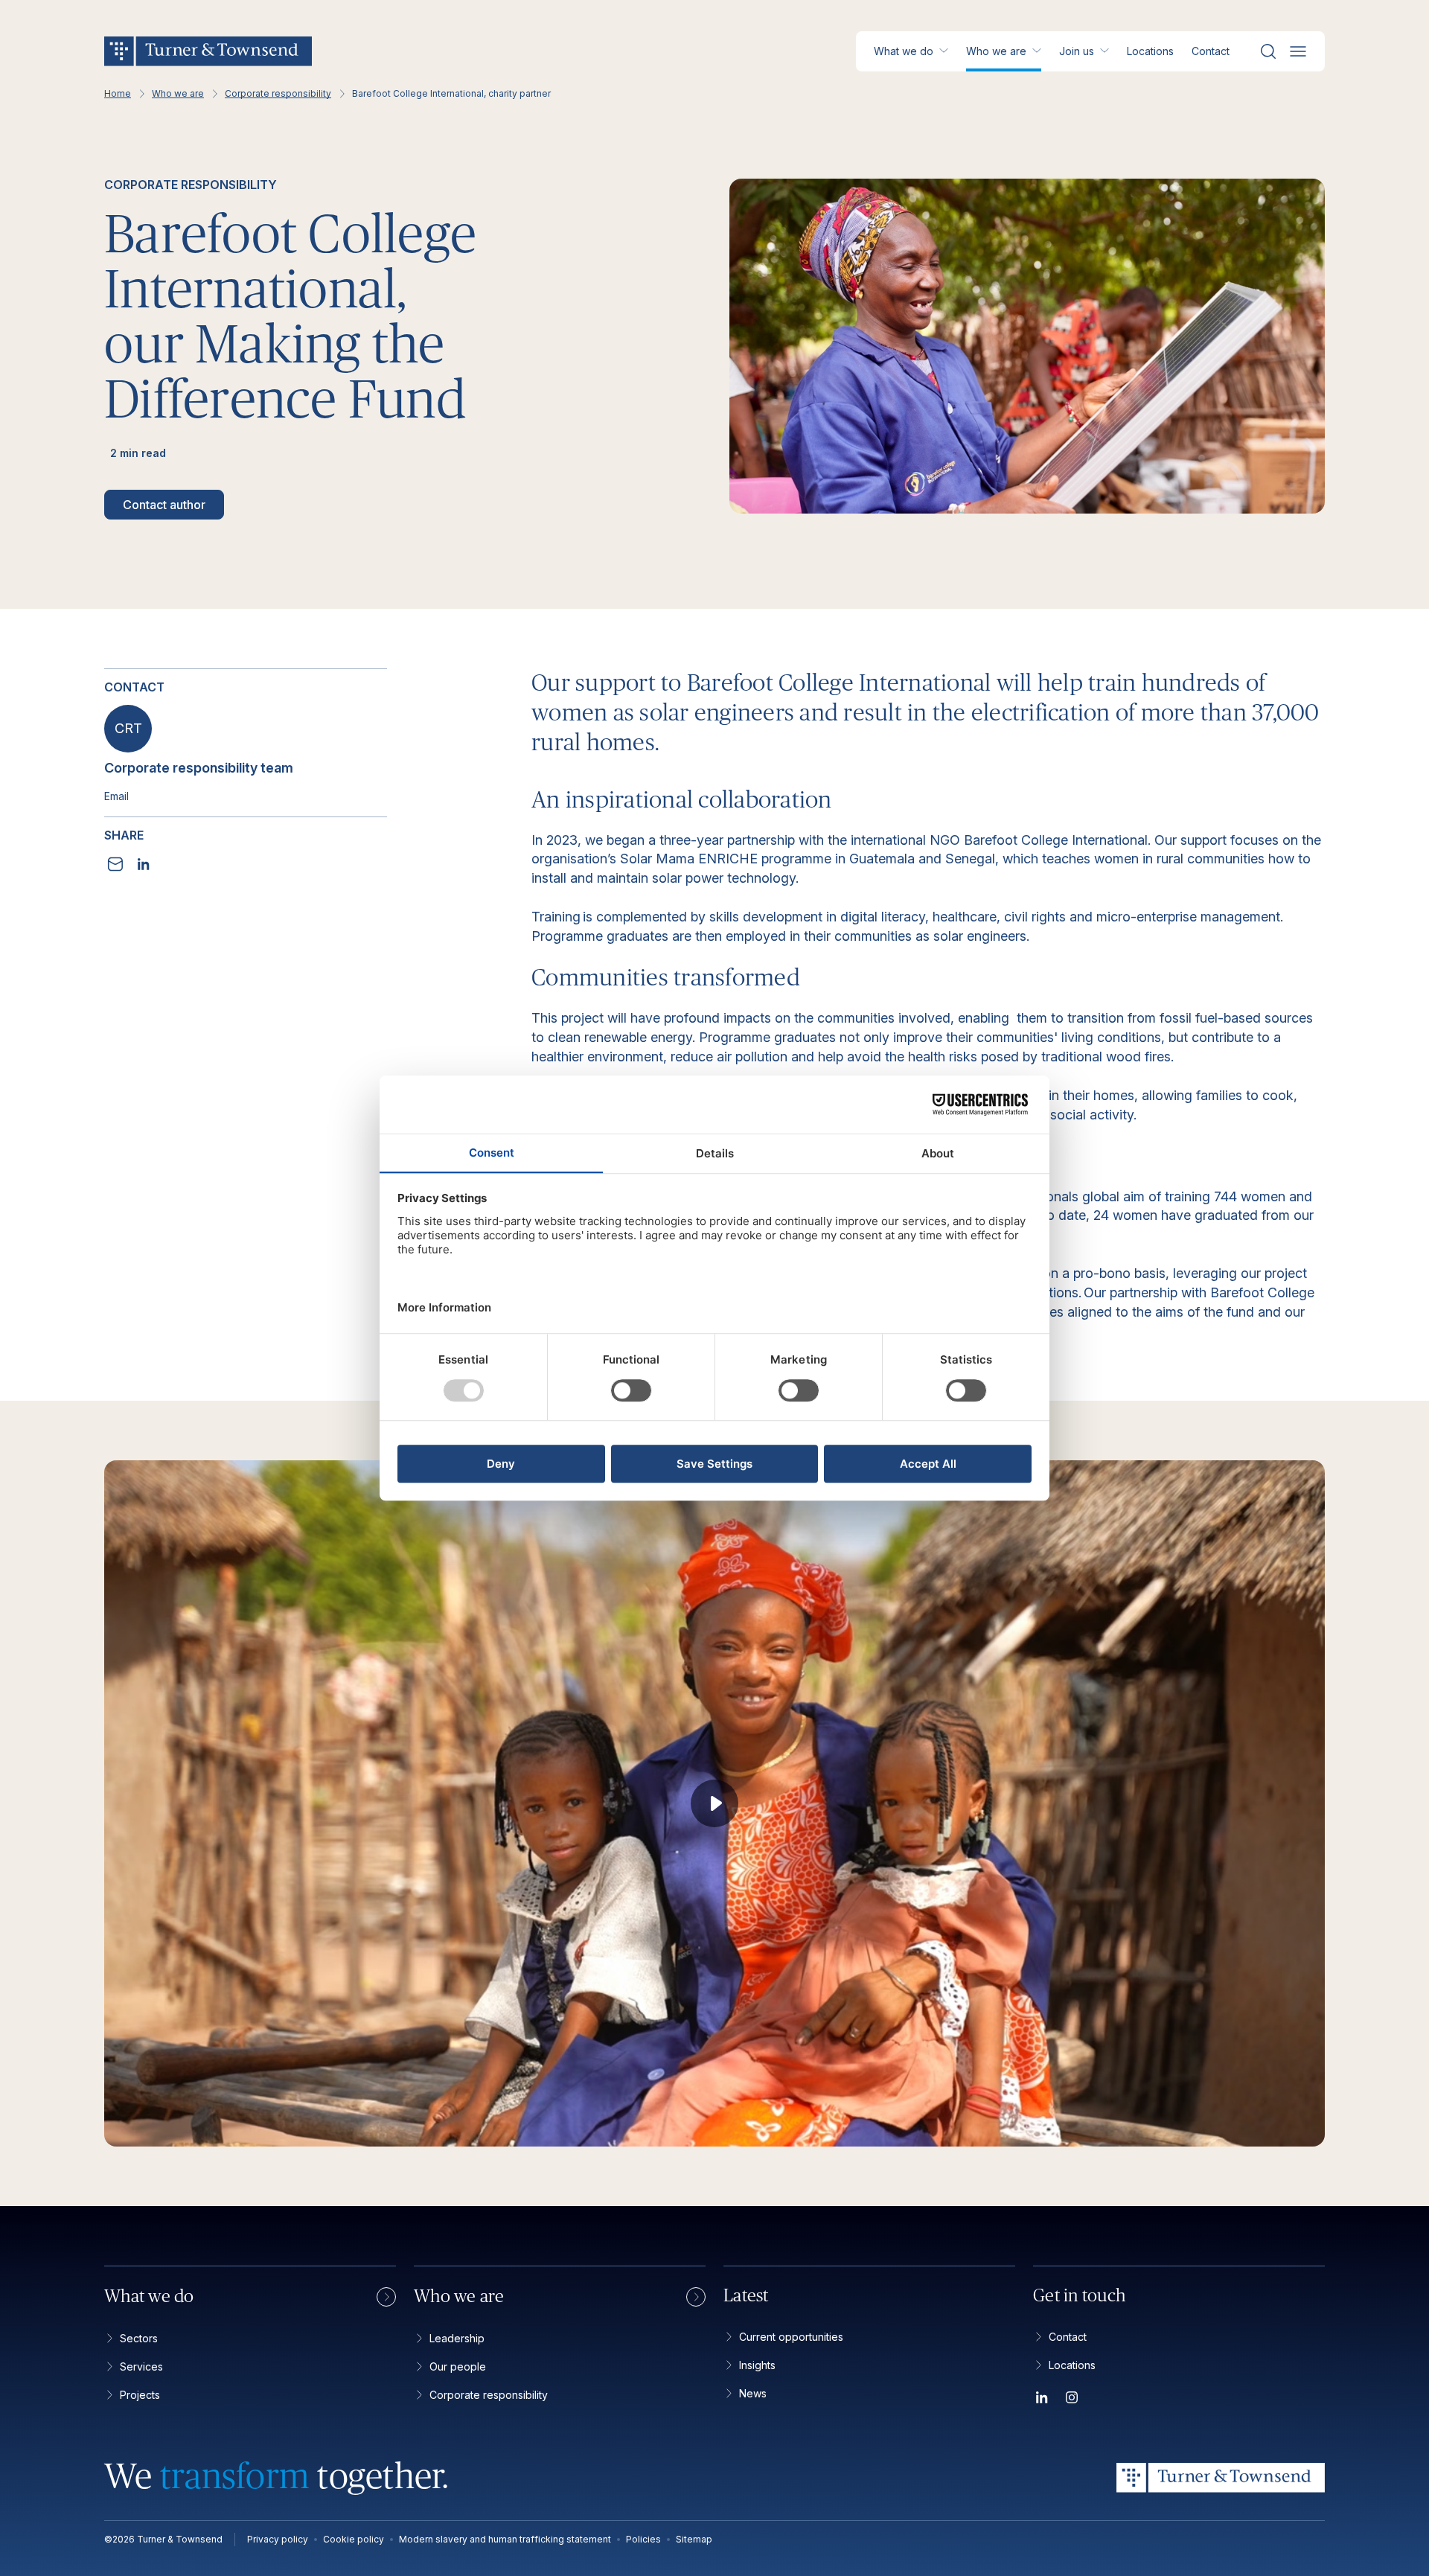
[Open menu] (1298, 51)
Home (118, 94)
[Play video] (714, 1803)
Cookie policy (354, 2539)
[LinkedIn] (1042, 2400)
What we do (904, 51)
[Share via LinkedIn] (144, 864)
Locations (1150, 51)
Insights (757, 2365)
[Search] (1268, 51)
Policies (643, 2539)
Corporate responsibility (278, 94)
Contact (1211, 51)
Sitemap (694, 2539)
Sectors (139, 2338)
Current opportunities (791, 2337)
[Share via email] (115, 864)
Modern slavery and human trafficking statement (505, 2539)
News (753, 2393)
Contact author (164, 505)
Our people (458, 2366)
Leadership (457, 2338)
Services (141, 2366)
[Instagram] (1072, 2400)
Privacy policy (278, 2539)
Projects (140, 2395)
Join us (1077, 51)
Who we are (996, 51)
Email (116, 796)
